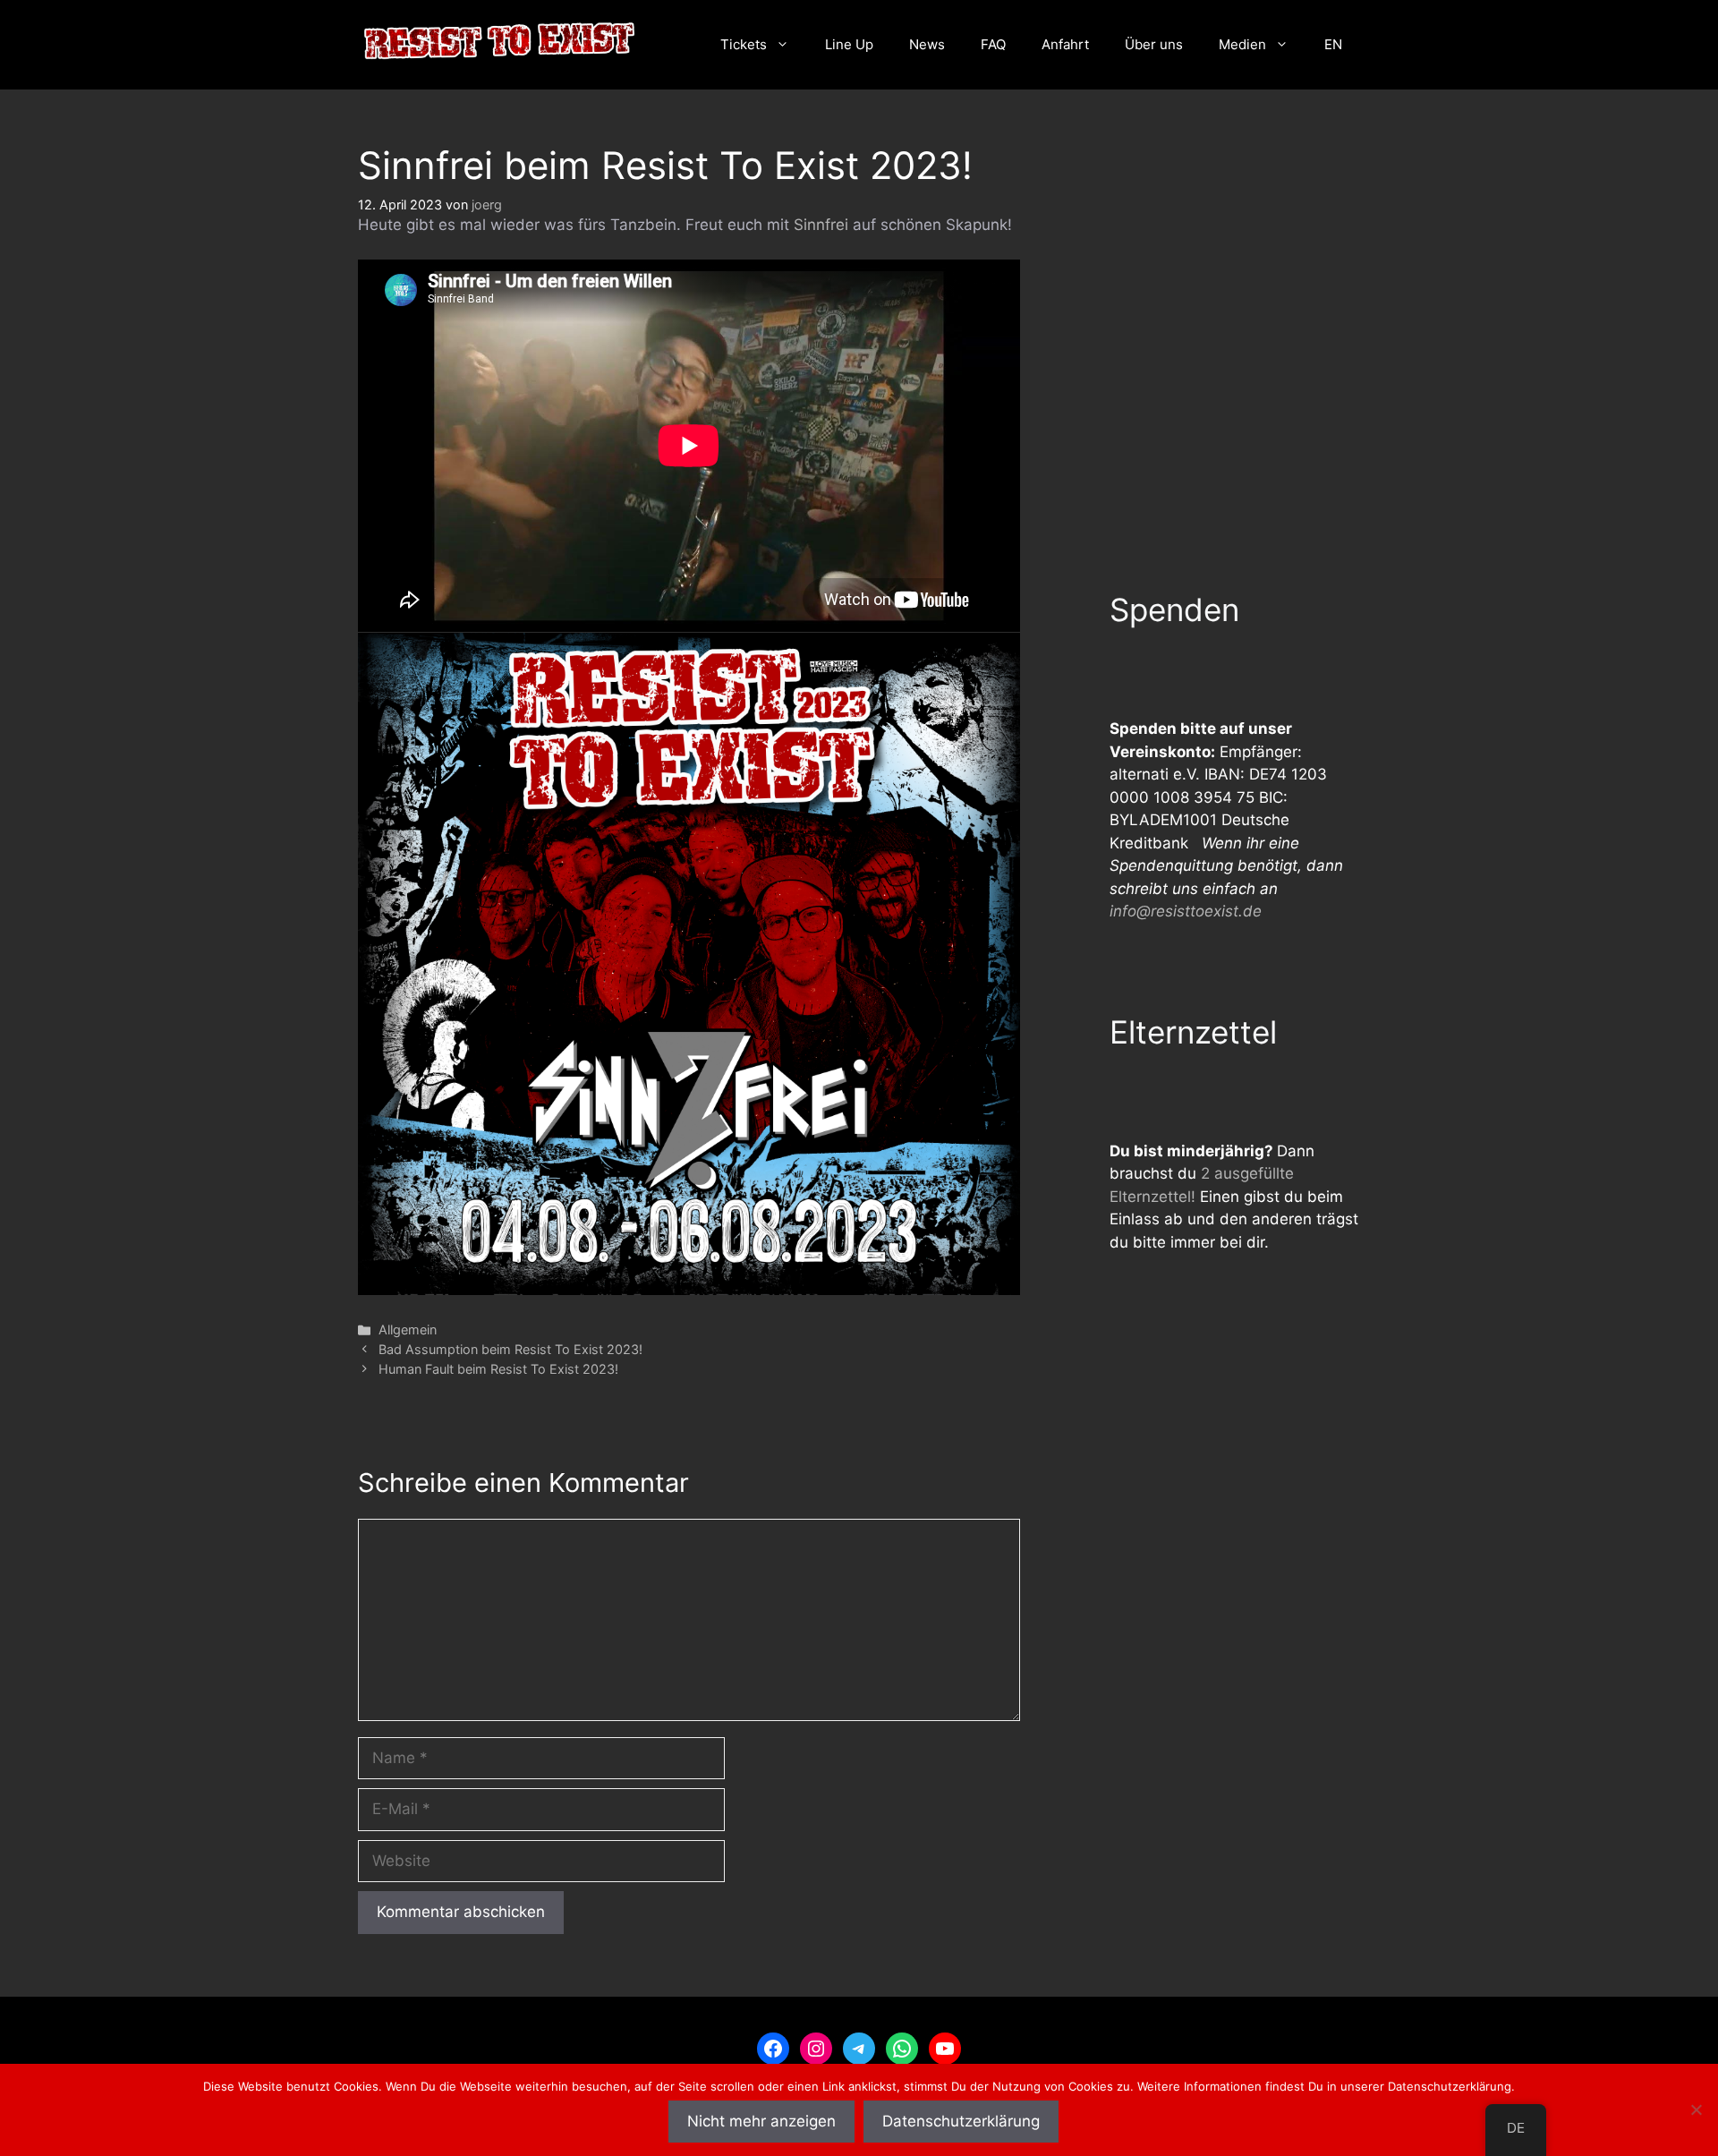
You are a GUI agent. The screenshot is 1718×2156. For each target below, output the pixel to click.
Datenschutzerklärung (961, 2121)
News (927, 44)
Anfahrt (1065, 44)
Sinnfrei (821, 225)
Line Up (849, 44)
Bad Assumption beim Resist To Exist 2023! (510, 1349)
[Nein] (1696, 2109)
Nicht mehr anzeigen (761, 2121)
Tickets (744, 44)
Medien (1242, 44)
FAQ (993, 44)
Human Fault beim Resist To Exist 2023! (498, 1369)
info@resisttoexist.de (1186, 911)
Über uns (1154, 44)
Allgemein (408, 1329)
